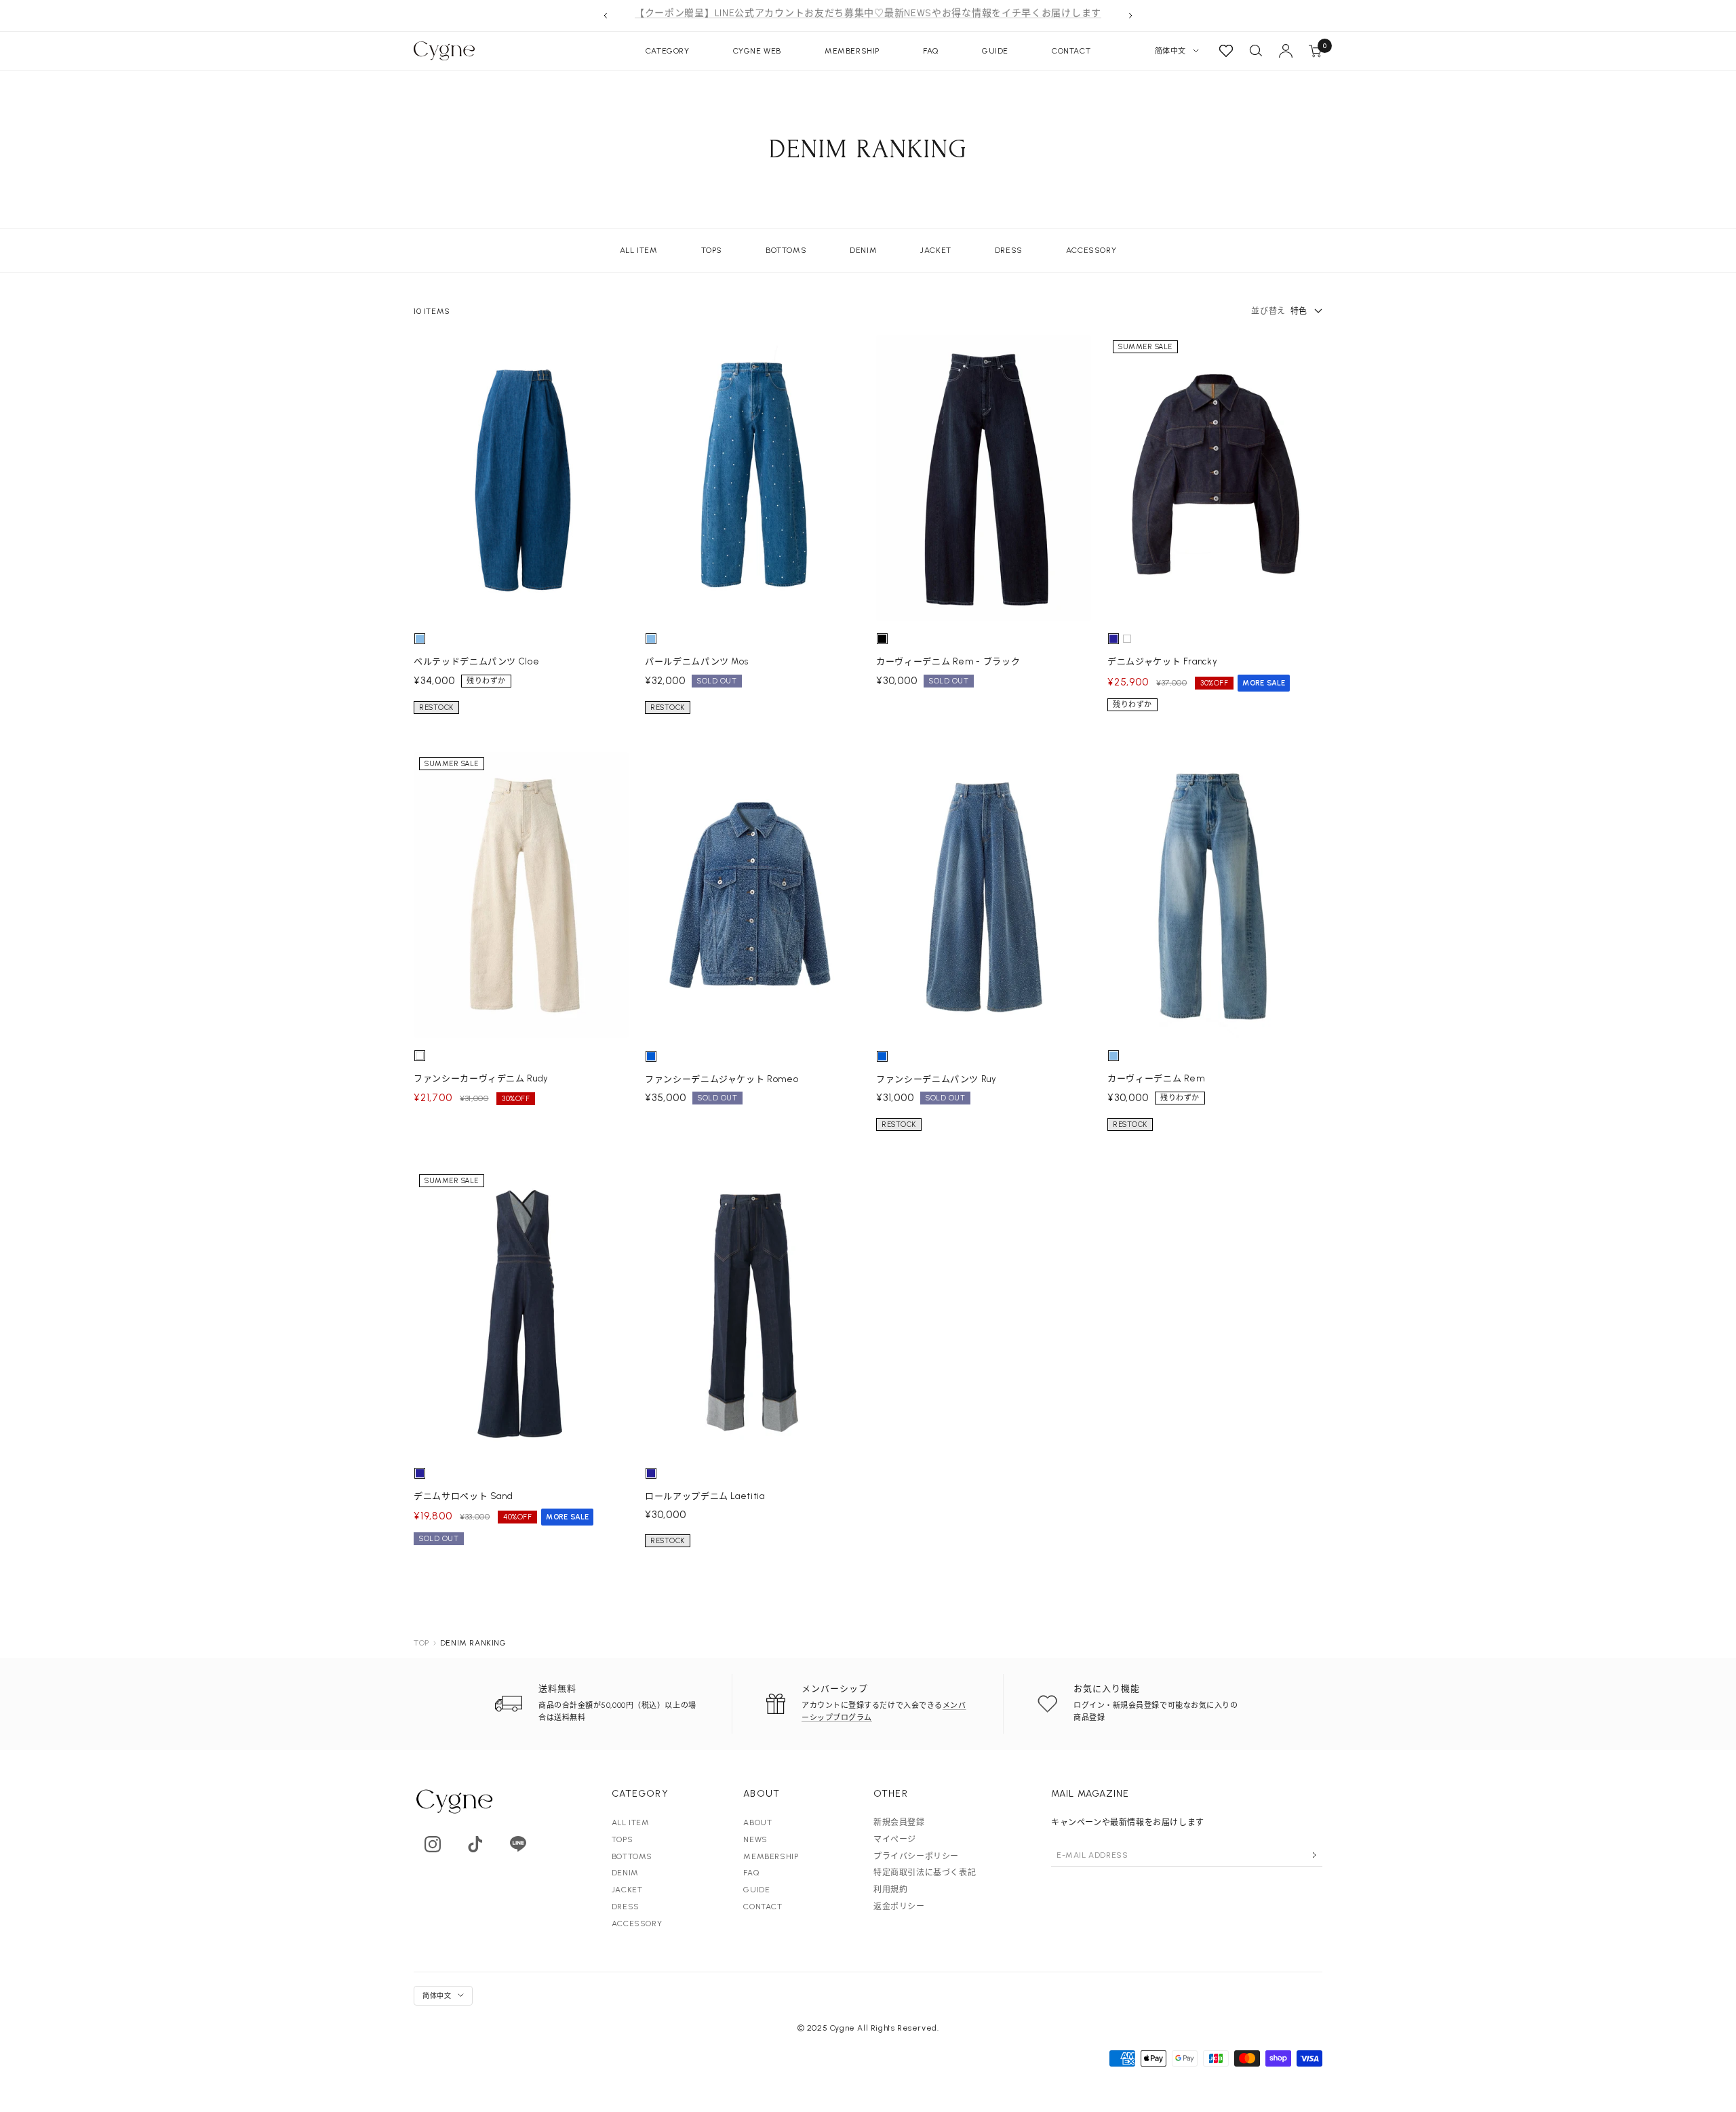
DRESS (1009, 250)
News (755, 1839)
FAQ (931, 51)
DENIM (863, 250)
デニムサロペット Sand (463, 1496)
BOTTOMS (786, 250)
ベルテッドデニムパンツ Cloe (476, 661)
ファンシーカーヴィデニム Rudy (481, 1078)
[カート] (1316, 51)
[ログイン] (1286, 51)
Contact (1071, 51)
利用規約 (890, 1890)
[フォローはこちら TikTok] (475, 1845)
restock (436, 708)
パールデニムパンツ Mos (696, 661)
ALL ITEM (639, 250)
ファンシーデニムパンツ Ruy (936, 1079)
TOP (421, 1643)
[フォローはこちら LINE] (518, 1845)
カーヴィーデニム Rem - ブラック (948, 661)
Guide (995, 51)
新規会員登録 (899, 1822)
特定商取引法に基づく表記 (925, 1873)
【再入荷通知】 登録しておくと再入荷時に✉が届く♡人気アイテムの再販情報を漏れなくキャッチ (868, 15)
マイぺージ (895, 1839)
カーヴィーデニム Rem (1156, 1078)
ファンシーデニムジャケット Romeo (722, 1079)
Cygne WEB (757, 51)
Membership (852, 51)
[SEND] (1314, 1855)
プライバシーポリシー (916, 1856)
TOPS (712, 250)
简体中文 (1170, 51)
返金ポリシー (899, 1907)
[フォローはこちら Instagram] (432, 1845)
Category (668, 51)
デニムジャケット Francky (1162, 661)
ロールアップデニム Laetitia (705, 1496)
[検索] (1256, 51)
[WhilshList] (1226, 51)
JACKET (936, 250)
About (757, 1822)
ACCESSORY (1091, 250)
